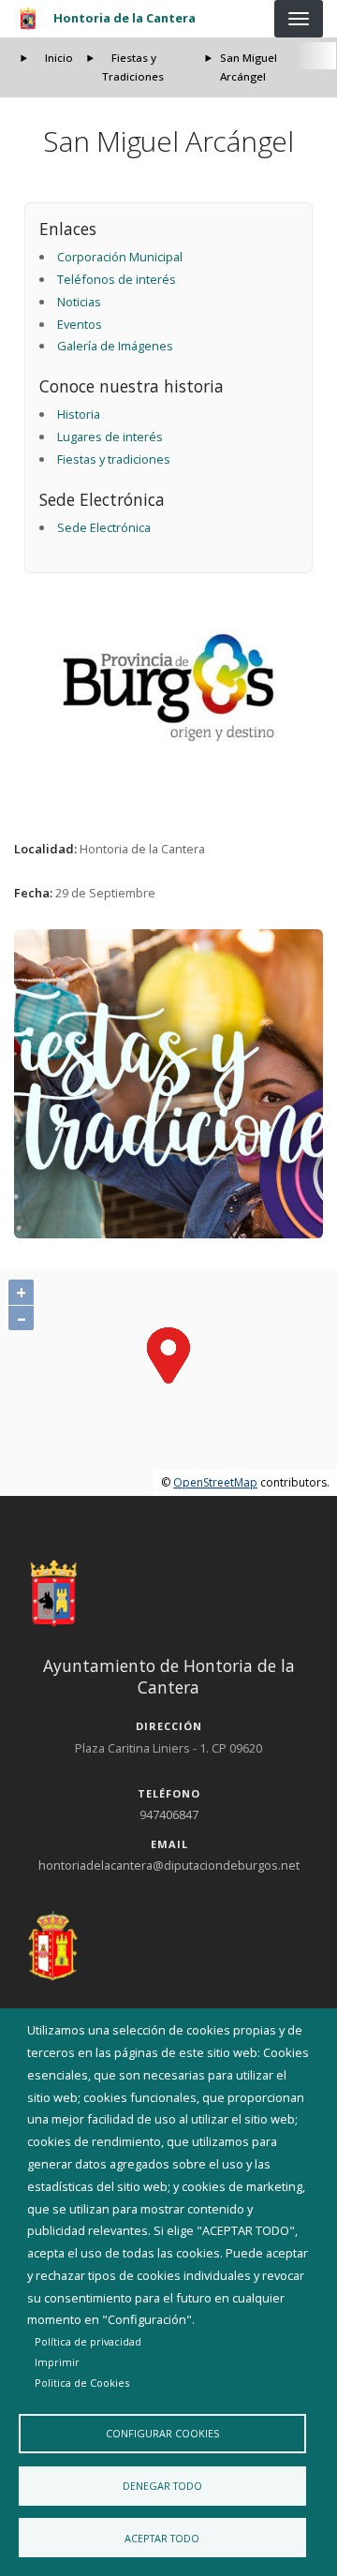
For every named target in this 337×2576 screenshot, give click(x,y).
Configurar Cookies (162, 2433)
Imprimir (57, 2362)
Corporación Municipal (120, 257)
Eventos (80, 324)
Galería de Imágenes (115, 346)
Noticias (79, 302)
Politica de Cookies (82, 2383)
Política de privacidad (88, 2341)
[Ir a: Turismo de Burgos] (169, 688)
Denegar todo (162, 2486)
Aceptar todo (162, 2538)
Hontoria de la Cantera (125, 18)
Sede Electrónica (104, 527)
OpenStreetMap (215, 1482)
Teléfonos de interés (117, 279)
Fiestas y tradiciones (114, 459)
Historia (79, 414)
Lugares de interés (110, 437)
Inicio (59, 58)
